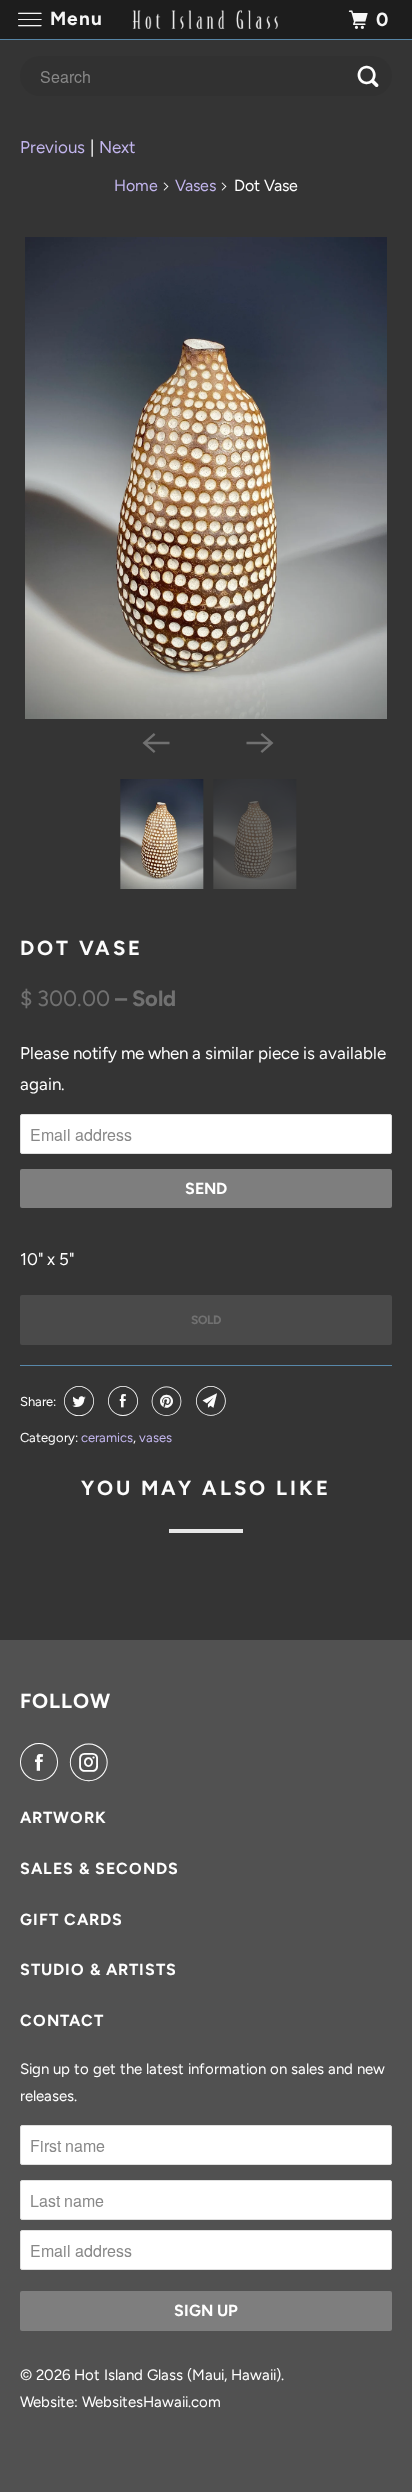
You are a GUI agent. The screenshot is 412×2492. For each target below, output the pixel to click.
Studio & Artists (98, 1969)
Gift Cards (71, 1919)
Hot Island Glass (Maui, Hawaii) (177, 2375)
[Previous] (154, 741)
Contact (62, 2020)
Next (117, 147)
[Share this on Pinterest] (164, 1401)
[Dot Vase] (205, 478)
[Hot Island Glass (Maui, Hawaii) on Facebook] (43, 1762)
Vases (195, 185)
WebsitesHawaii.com (151, 2402)
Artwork (63, 1817)
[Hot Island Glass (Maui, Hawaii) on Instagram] (93, 1762)
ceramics (107, 1437)
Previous (52, 147)
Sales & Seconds (99, 1868)
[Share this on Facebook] (120, 1401)
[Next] (258, 741)
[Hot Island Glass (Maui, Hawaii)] (206, 19)
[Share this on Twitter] (76, 1401)
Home (136, 185)
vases (155, 1437)
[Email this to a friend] (208, 1401)
